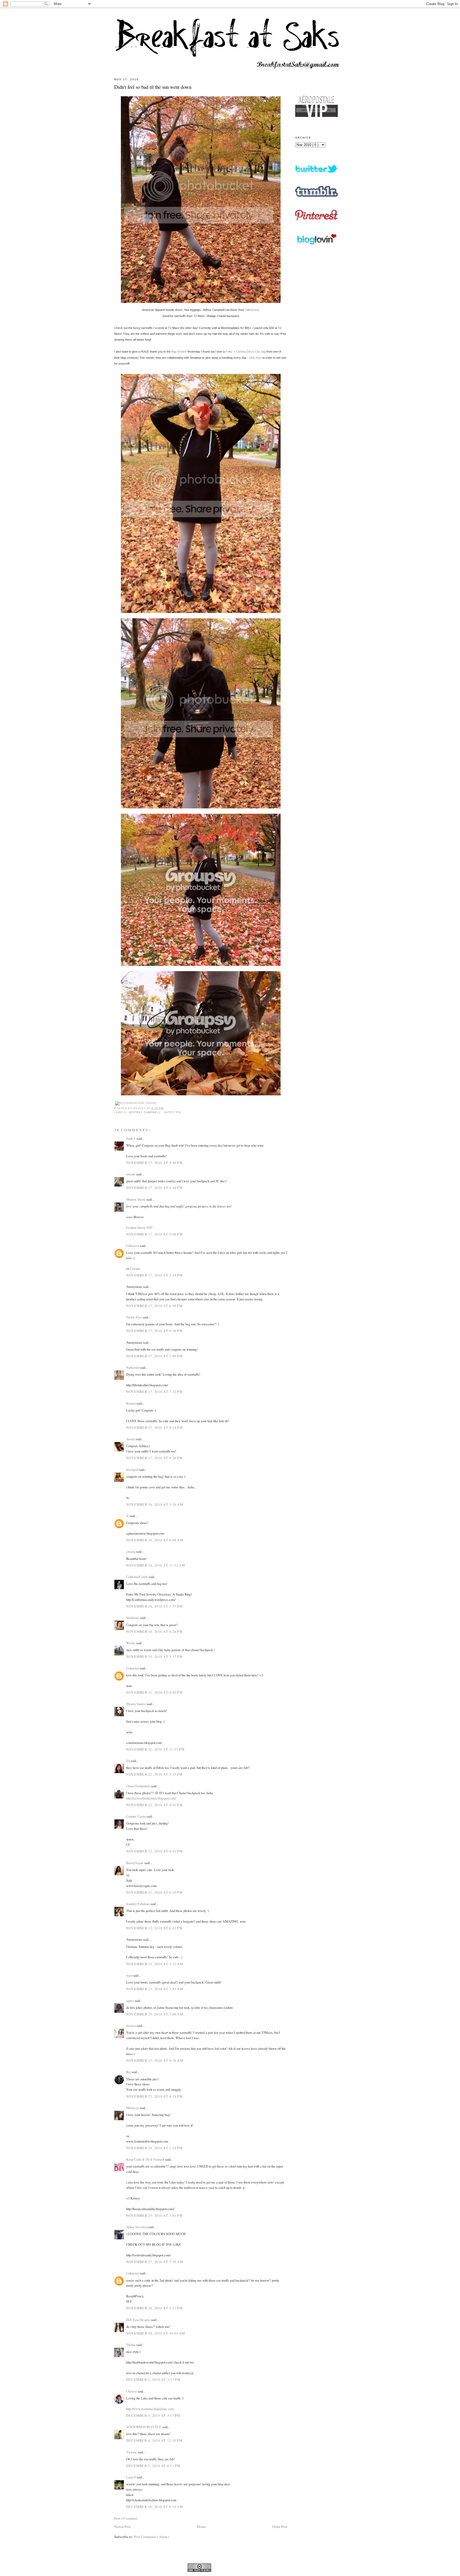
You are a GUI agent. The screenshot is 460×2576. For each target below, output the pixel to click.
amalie (131, 1174)
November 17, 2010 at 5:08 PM (154, 1234)
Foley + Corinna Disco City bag (246, 352)
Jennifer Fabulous (138, 1904)
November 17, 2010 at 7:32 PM (154, 1392)
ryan (130, 1975)
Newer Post (122, 2527)
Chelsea (132, 2391)
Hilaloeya (133, 2108)
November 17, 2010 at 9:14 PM (154, 1427)
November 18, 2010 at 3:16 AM (155, 1504)
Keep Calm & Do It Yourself (146, 2159)
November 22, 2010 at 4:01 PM (154, 1805)
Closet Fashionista (139, 1786)
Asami (131, 1439)
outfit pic (172, 1112)
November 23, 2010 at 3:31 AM (155, 1964)
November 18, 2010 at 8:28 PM (154, 1631)
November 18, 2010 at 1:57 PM (154, 1606)
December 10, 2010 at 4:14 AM (155, 2507)
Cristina (135, 1268)
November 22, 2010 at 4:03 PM (154, 1851)
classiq (131, 1551)
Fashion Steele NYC (140, 1228)
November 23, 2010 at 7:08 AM (155, 2014)
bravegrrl (133, 1469)
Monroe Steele (136, 1199)
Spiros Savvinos (137, 2227)
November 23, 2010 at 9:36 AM (155, 2060)
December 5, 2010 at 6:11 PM (153, 2466)
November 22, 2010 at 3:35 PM (154, 1774)
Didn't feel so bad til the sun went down (153, 87)
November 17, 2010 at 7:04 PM (154, 1356)
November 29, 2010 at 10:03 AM (156, 2333)
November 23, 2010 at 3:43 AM (155, 1989)
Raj (129, 2072)
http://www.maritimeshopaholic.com (150, 2409)
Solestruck (252, 310)
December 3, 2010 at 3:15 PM (153, 2415)
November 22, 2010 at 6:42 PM (154, 1928)
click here (255, 358)
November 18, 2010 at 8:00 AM (155, 1540)
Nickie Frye (134, 1317)
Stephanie (133, 1618)
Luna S (131, 2477)
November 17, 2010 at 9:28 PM (154, 1458)
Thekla (131, 2345)
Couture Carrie (136, 1816)
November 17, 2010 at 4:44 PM (154, 1188)
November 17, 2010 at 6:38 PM (154, 1331)
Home (201, 2527)
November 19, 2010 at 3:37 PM (154, 1656)
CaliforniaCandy (137, 1577)
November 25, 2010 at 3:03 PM (154, 2215)
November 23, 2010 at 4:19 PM (154, 2096)
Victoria (132, 2452)
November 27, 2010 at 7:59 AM (155, 2262)
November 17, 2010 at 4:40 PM (154, 1163)
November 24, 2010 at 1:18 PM (154, 2148)
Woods (131, 1643)
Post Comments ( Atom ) (151, 2537)
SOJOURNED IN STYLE (144, 2427)
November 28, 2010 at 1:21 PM (154, 2308)
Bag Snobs (178, 352)
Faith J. (131, 1138)
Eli (128, 1761)
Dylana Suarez (136, 1704)
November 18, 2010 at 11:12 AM (156, 1565)
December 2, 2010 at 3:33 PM (153, 2379)
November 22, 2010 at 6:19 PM (154, 1892)
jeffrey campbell (145, 1112)
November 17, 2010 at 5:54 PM (154, 1275)
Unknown (133, 1246)
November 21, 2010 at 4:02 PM (154, 1692)
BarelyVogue (135, 1863)
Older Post (280, 2527)
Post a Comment (126, 2518)
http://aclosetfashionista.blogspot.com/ (151, 1798)
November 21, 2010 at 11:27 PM (155, 1749)
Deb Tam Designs (139, 2320)
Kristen (131, 1403)
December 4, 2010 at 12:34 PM (154, 2440)
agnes (130, 2001)
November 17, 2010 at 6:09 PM (154, 1306)
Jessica (131, 2026)
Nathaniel (133, 1367)
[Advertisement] (317, 394)
